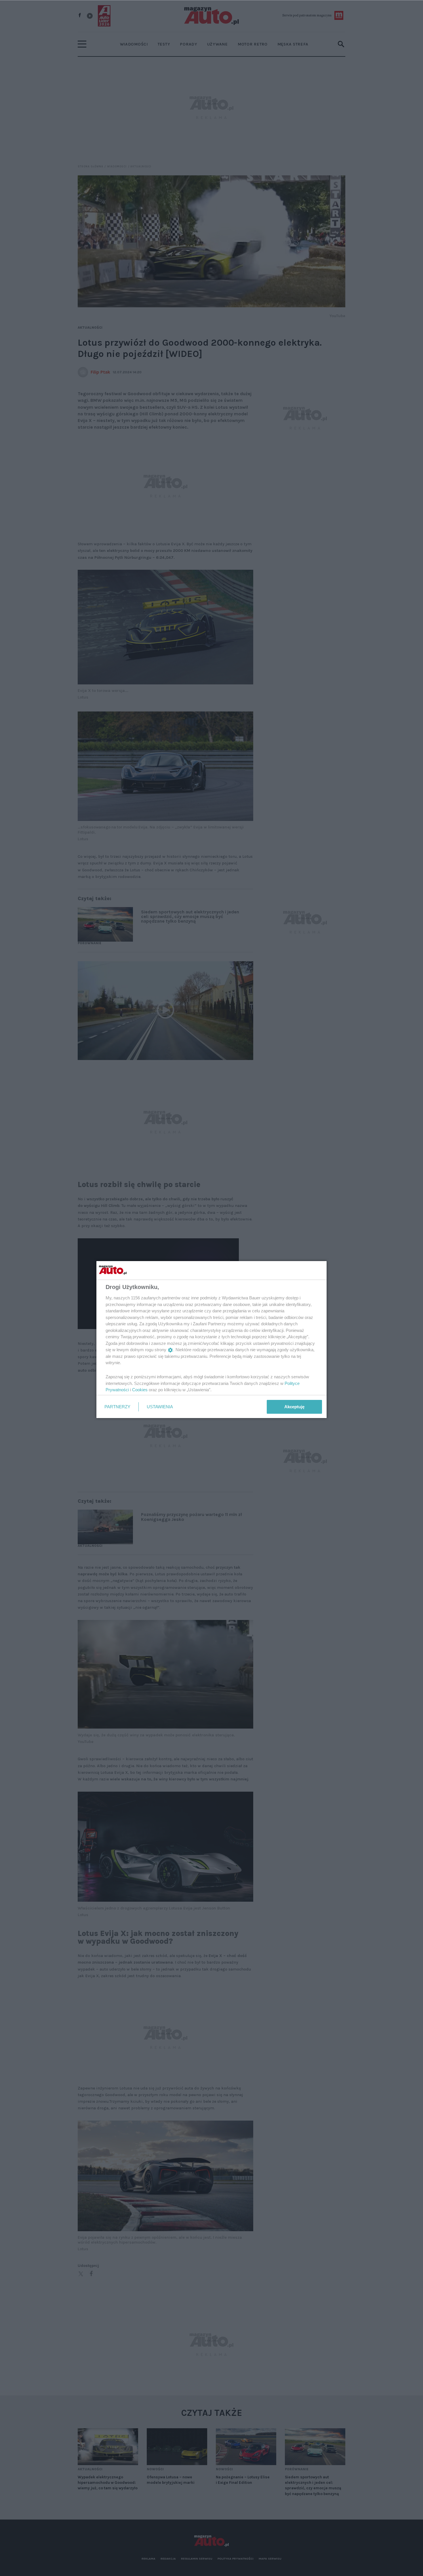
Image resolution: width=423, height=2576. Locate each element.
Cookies (140, 1390)
